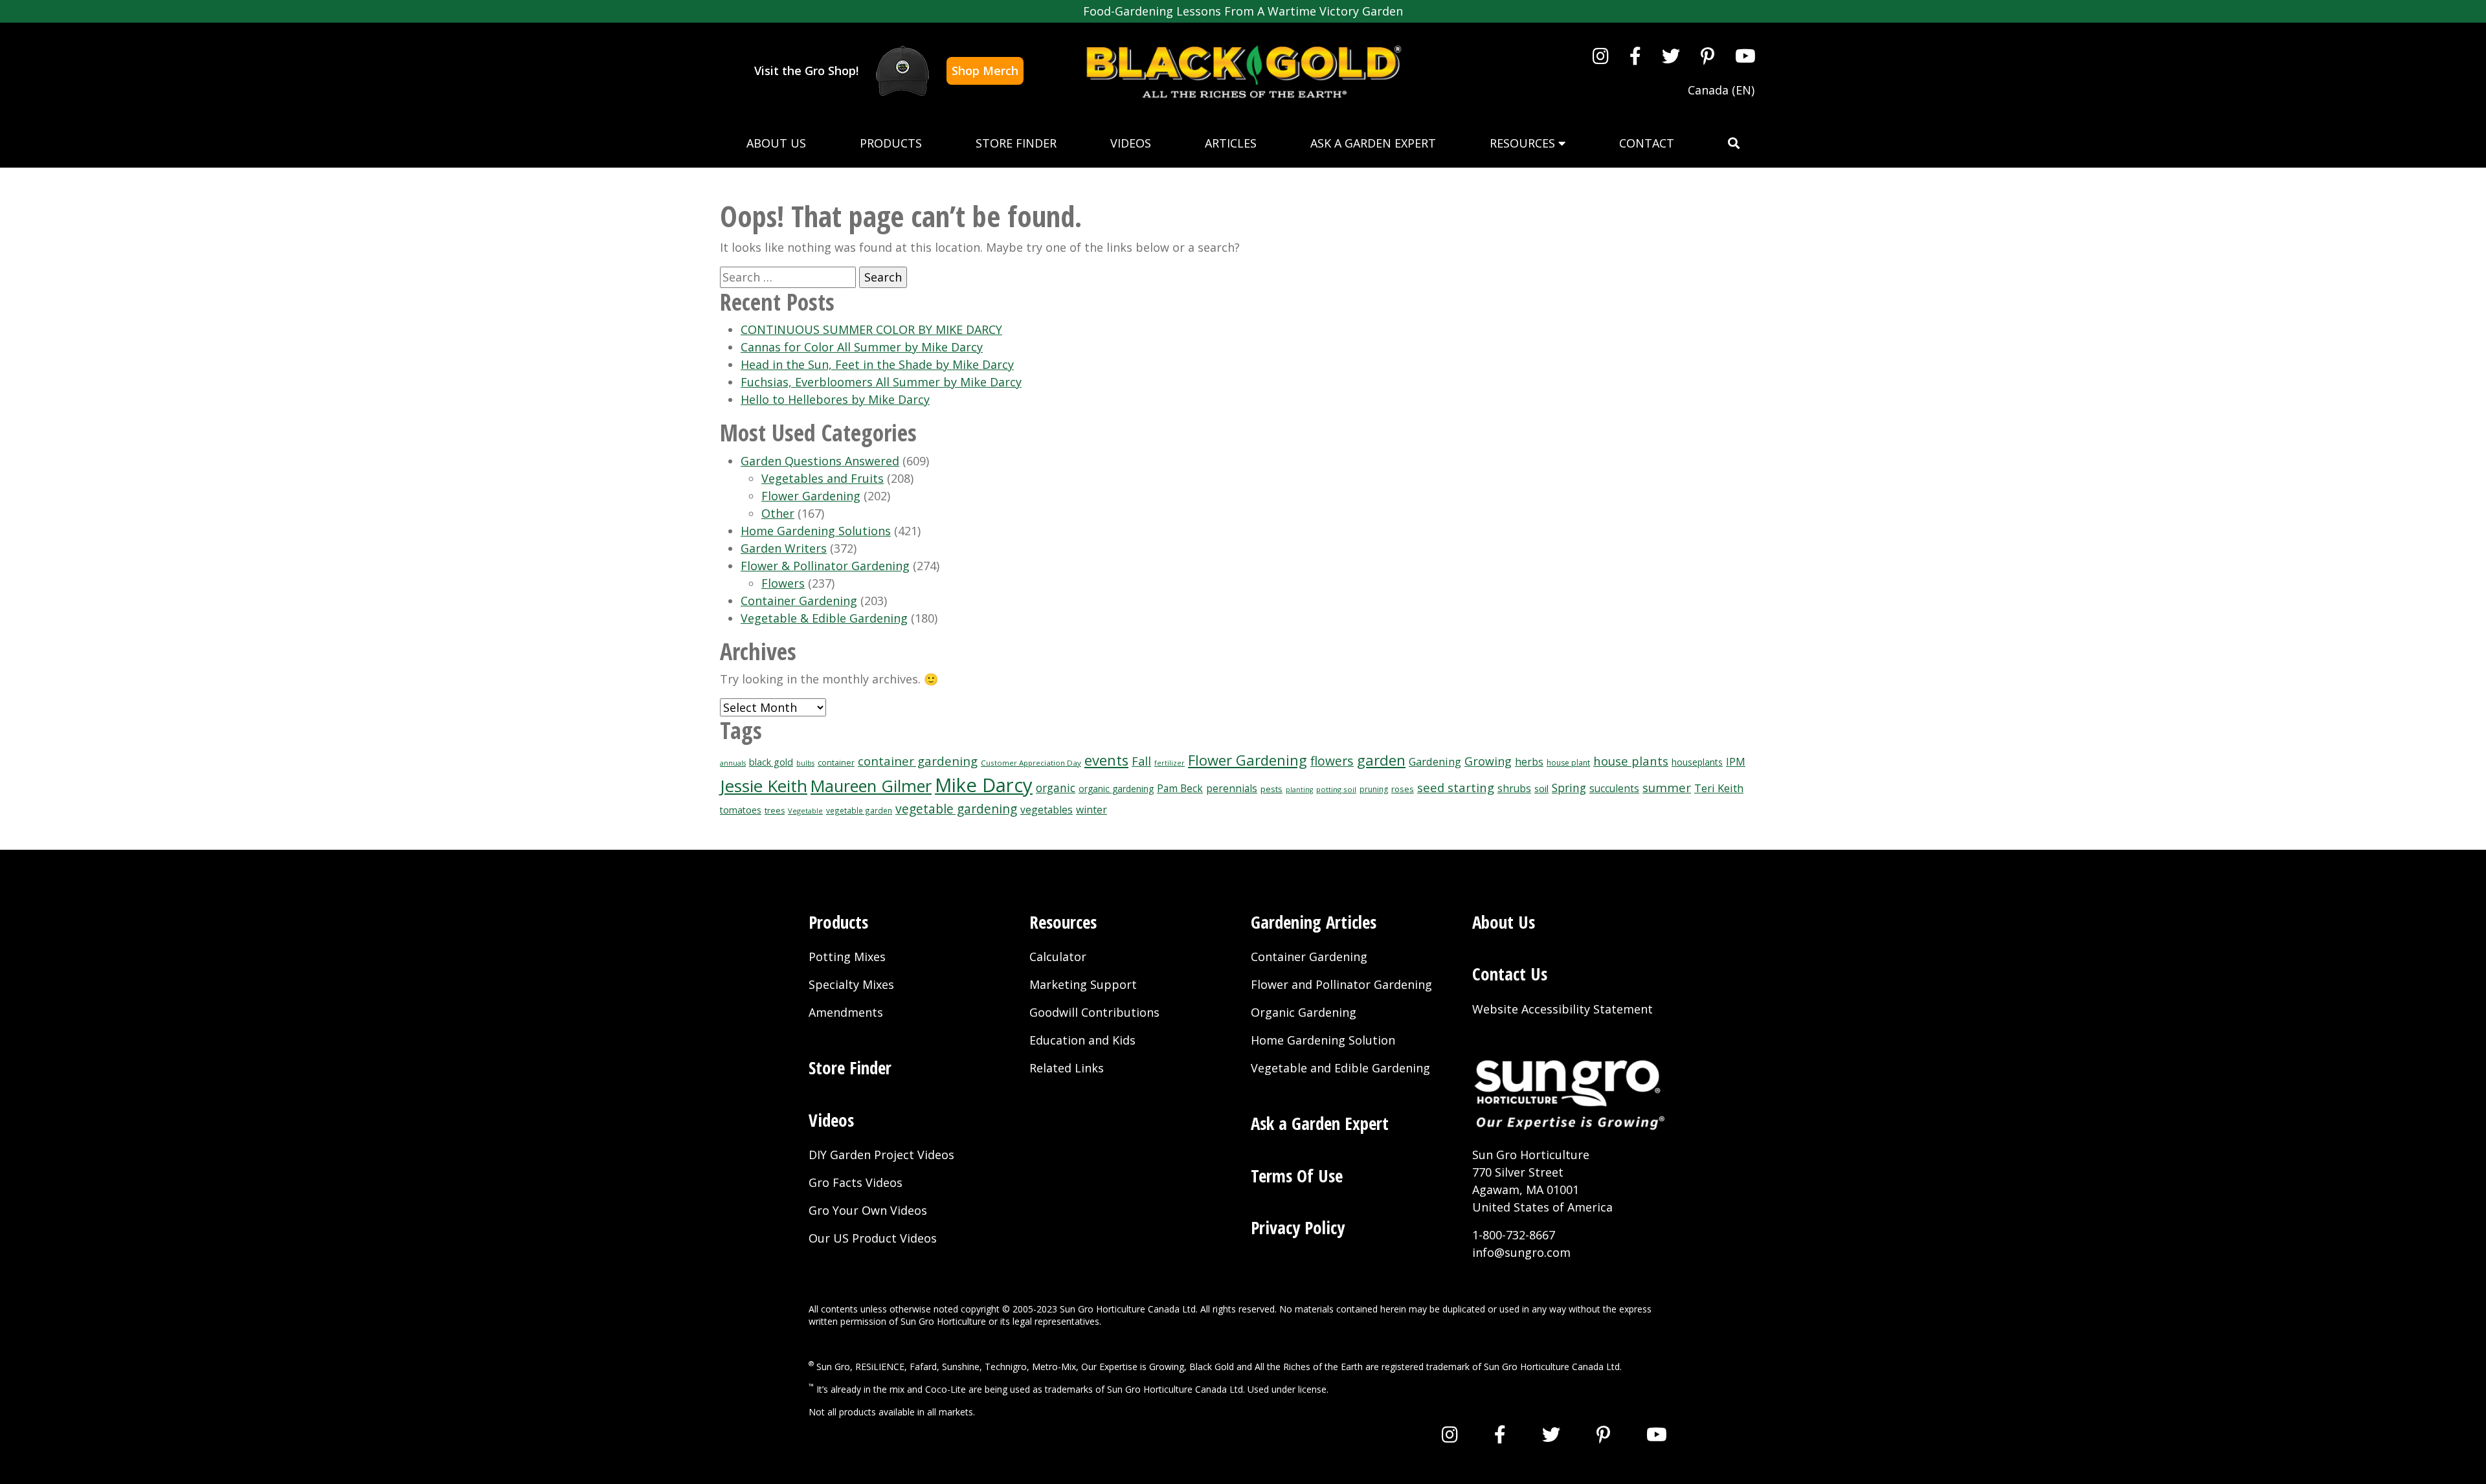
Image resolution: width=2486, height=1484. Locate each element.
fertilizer (1170, 763)
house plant (1568, 763)
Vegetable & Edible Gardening (824, 618)
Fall (1141, 761)
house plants (1631, 761)
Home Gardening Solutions (816, 531)
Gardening (1435, 761)
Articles (1231, 143)
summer (1667, 787)
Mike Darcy (984, 785)
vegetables (1047, 810)
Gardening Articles (1314, 922)
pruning (1374, 789)
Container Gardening (799, 601)
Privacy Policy (1298, 1227)
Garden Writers (784, 548)
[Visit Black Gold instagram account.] (1601, 56)
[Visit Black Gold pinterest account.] (1708, 56)
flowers (1332, 761)
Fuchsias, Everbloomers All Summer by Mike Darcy (881, 382)
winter (1092, 810)
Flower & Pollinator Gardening (825, 566)
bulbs (805, 763)
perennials (1232, 789)
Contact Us (1510, 974)
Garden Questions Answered (820, 461)
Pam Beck (1180, 789)
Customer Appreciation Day (1031, 763)
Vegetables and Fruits (823, 478)
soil (1541, 788)
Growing (1488, 761)
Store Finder (1016, 143)
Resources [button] (1524, 143)
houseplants (1697, 762)
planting (1299, 790)
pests (1271, 789)
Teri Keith (1719, 788)
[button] (1734, 143)
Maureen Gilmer (871, 786)
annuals (733, 763)
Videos (1131, 143)
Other (778, 513)
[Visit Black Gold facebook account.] (1635, 56)
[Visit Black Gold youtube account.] (1745, 56)
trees (775, 811)
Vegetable (805, 811)
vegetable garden (859, 810)
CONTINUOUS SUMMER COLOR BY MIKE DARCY (871, 329)
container (836, 763)
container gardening (918, 761)
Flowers (783, 583)
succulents (1614, 789)
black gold (771, 762)
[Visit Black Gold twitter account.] (1671, 56)
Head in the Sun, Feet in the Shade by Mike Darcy (877, 364)
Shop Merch (985, 71)
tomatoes (741, 810)
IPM (1736, 762)
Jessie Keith (764, 786)
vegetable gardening (956, 809)
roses (1403, 789)
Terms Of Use (1297, 1176)
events (1106, 760)
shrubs (1514, 789)
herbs (1529, 762)
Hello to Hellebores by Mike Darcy (835, 399)
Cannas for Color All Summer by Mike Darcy (862, 347)
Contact (1647, 143)
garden (1381, 760)
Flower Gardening (811, 496)
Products (891, 143)
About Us (776, 143)
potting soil (1336, 789)
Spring (1569, 788)
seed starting (1456, 787)
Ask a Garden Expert (1373, 143)
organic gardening (1116, 789)
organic (1056, 788)
